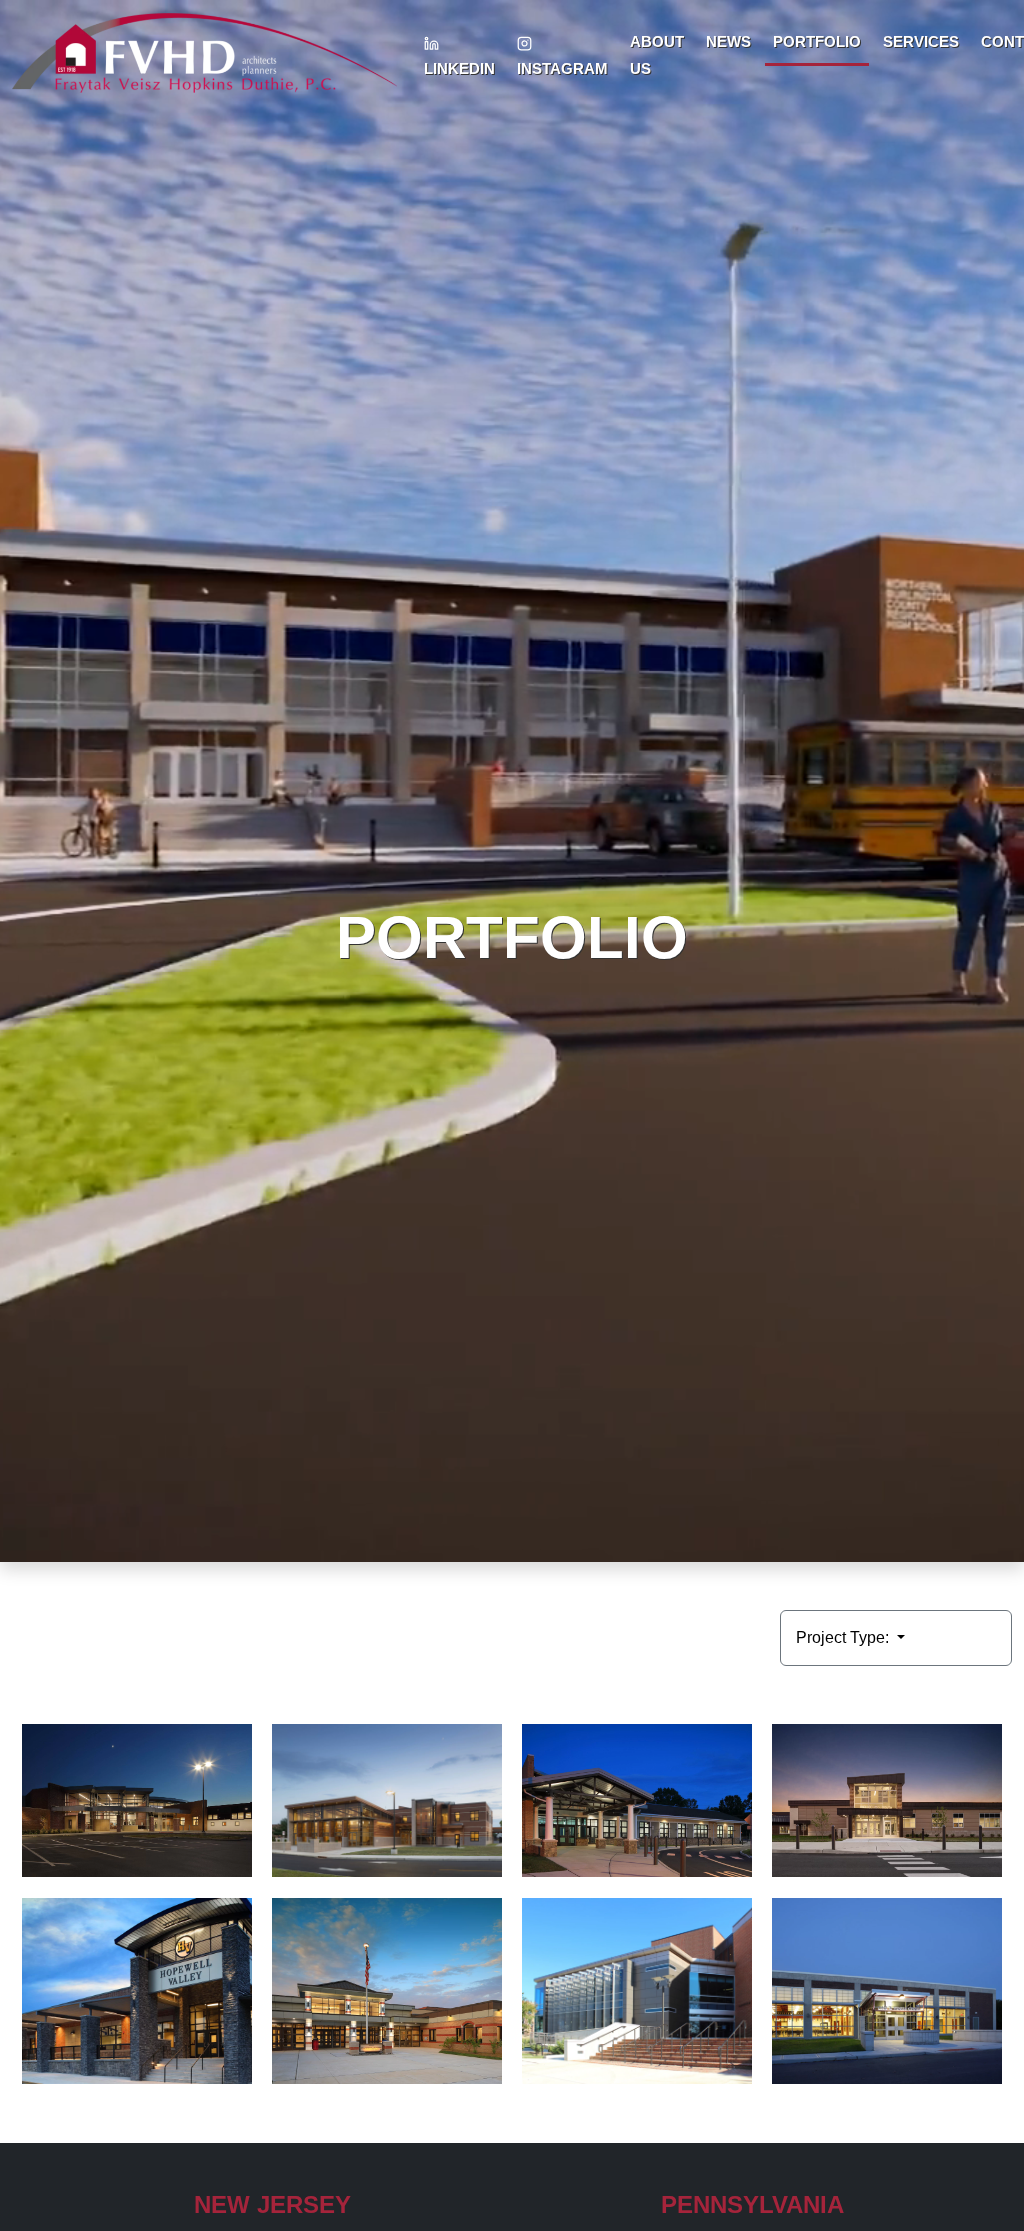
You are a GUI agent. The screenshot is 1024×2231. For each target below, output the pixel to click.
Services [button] (921, 41)
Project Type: (844, 1637)
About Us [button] (657, 55)
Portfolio (817, 41)
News (728, 41)
